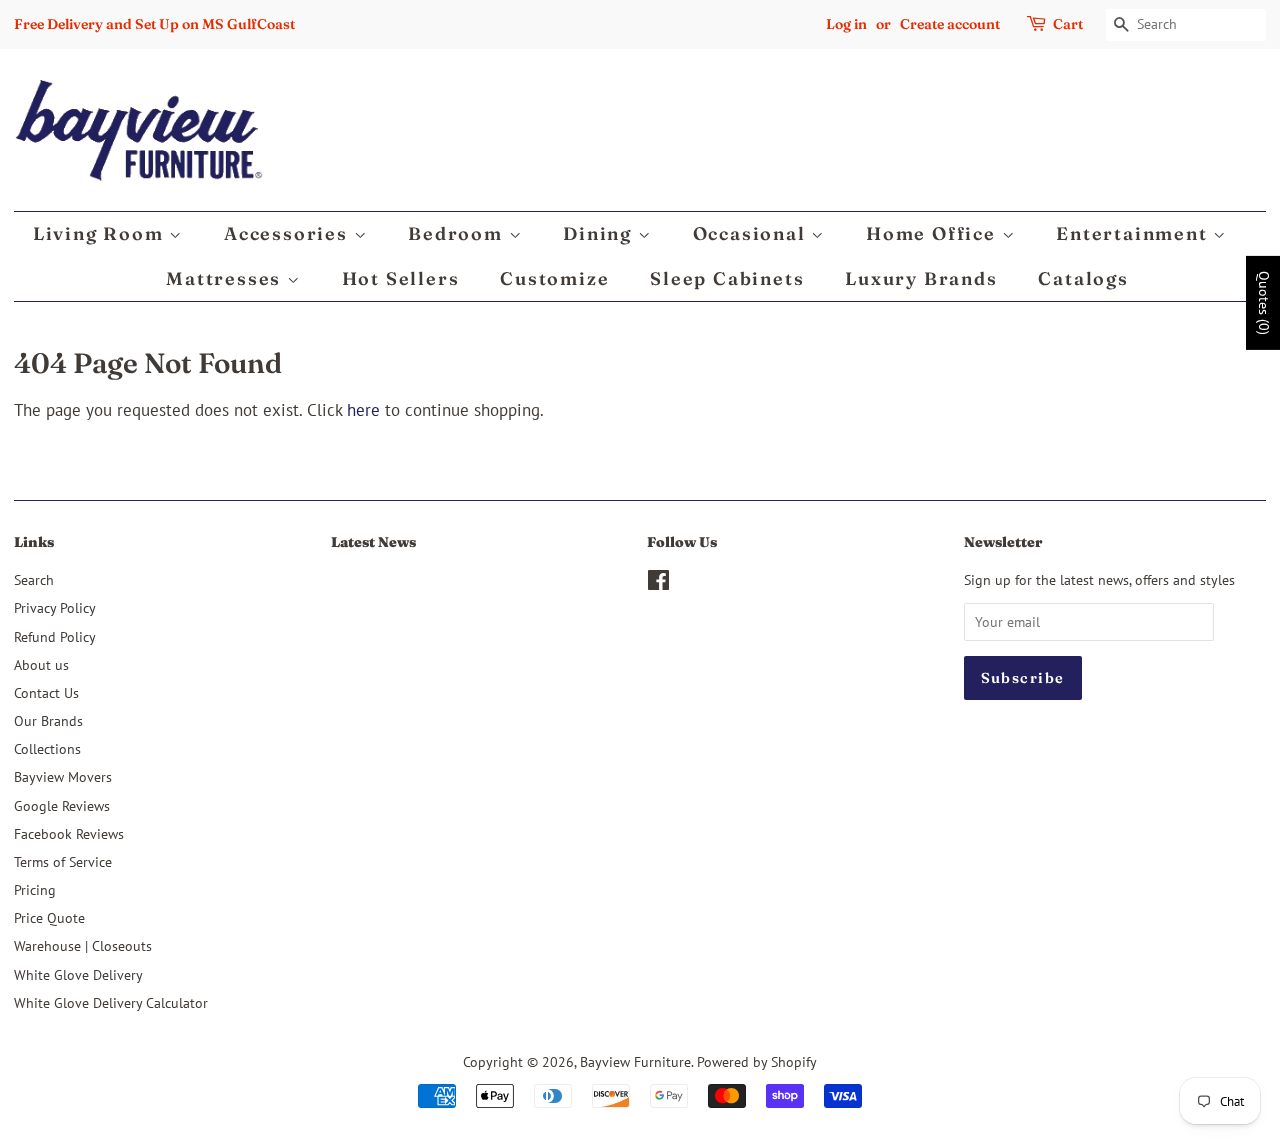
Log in (846, 24)
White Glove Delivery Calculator (111, 1002)
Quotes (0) (1264, 303)
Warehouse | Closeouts (83, 945)
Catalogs (1083, 278)
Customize (554, 278)
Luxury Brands (921, 278)
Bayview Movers (63, 776)
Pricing (35, 889)
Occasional (752, 233)
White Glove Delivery (78, 974)
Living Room (101, 233)
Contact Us (46, 692)
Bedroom (458, 233)
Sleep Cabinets (727, 278)
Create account (950, 24)
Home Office (934, 233)
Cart (1068, 24)
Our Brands (48, 720)
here (363, 410)
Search (34, 579)
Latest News (373, 542)
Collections (47, 748)
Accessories (289, 233)
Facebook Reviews (69, 833)
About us (41, 664)
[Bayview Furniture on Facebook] (658, 583)
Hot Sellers (401, 278)
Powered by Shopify (757, 1061)
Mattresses (226, 278)
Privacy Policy (55, 607)
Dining (600, 233)
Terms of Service (63, 861)
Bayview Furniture (635, 1061)
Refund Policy (55, 636)
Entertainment (1134, 233)
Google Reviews (62, 805)
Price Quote (49, 917)
